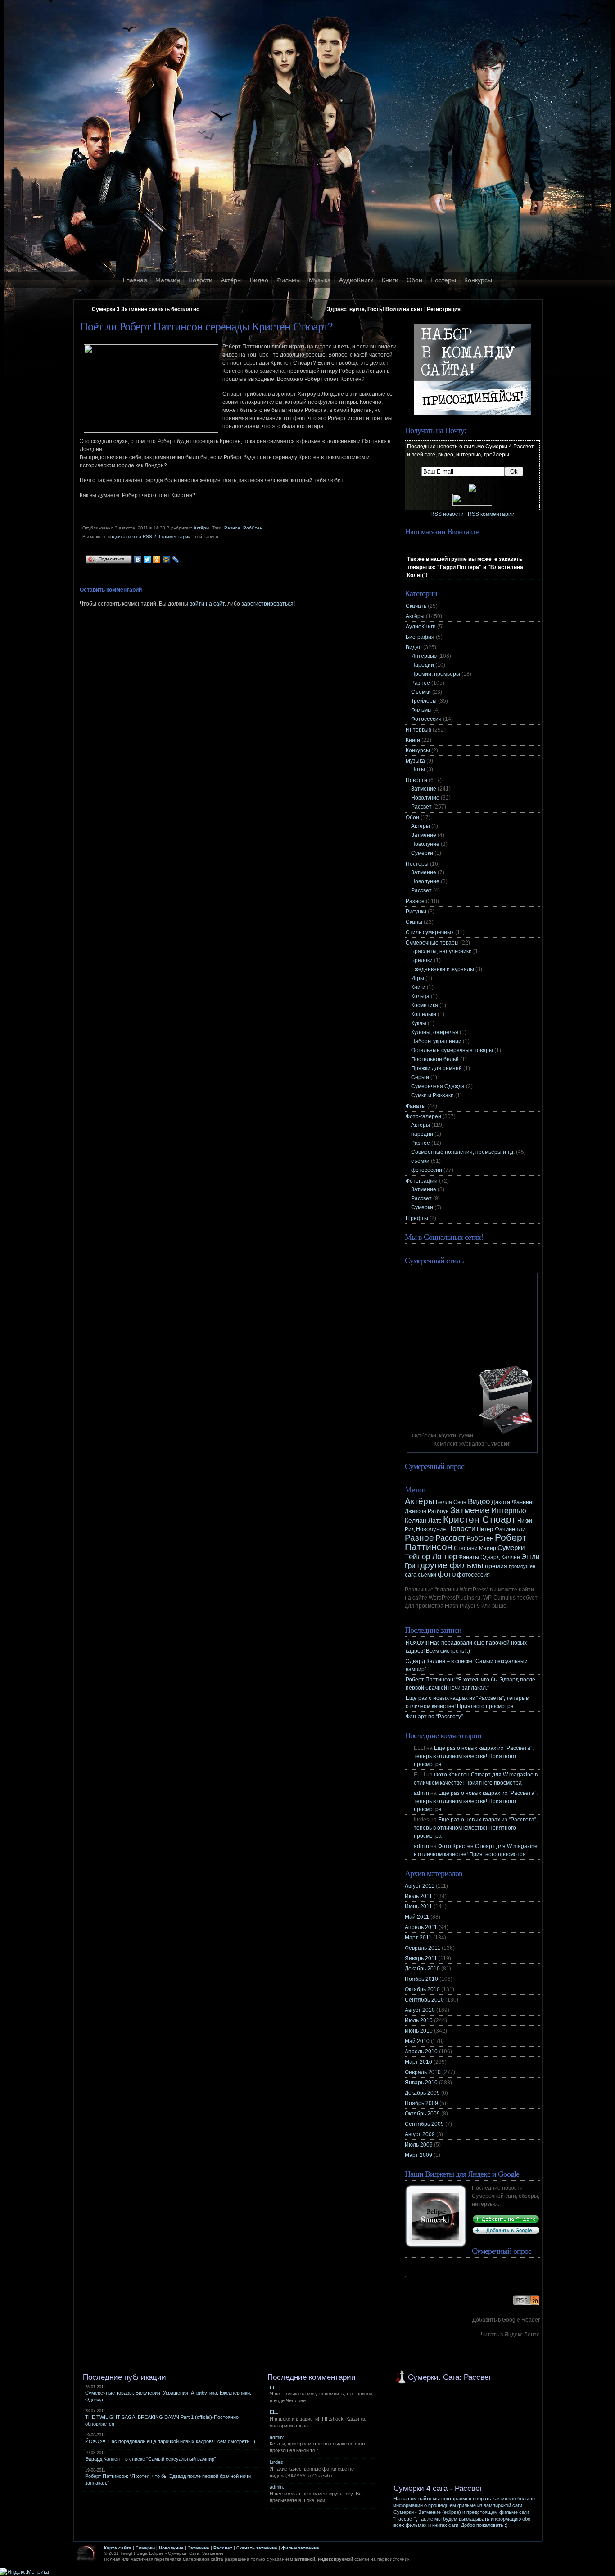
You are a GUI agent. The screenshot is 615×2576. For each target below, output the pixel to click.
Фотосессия (426, 719)
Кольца (420, 996)
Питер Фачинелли (501, 1529)
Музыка (320, 280)
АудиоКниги (356, 280)
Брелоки (422, 960)
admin (421, 1793)
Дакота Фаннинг (513, 1502)
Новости (200, 280)
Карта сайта (118, 2548)
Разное (232, 528)
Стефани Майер (475, 1548)
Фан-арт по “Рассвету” (434, 1717)
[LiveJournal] (176, 560)
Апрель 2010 (421, 2052)
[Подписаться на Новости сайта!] (526, 2305)
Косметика (425, 1005)
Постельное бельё (435, 1059)
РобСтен (253, 528)
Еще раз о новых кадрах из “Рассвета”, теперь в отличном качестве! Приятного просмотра (474, 1756)
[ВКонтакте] (138, 560)
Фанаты (416, 1106)
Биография (420, 637)
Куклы (419, 1023)
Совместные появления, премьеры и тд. (463, 1152)
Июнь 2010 (419, 2031)
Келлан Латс (423, 1520)
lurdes (276, 2462)
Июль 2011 (418, 1896)
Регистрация (444, 309)
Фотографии (422, 1181)
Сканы (414, 922)
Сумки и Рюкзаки (432, 1095)
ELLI (275, 2387)
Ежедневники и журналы (443, 969)
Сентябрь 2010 (424, 2000)
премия (496, 1566)
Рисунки (416, 912)
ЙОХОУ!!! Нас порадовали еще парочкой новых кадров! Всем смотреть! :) (170, 2441)
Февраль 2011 (423, 1948)
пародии (422, 1134)
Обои (414, 280)
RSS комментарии (491, 514)
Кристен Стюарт (479, 1519)
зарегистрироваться (267, 604)
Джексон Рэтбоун (427, 1511)
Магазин (168, 280)
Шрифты (417, 1218)
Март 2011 (418, 1938)
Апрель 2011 (421, 1927)
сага (411, 1575)
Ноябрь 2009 (421, 2103)
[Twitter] (147, 560)
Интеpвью (418, 730)
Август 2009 (420, 2134)
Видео (259, 280)
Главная (135, 280)
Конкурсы (478, 280)
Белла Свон (451, 1502)
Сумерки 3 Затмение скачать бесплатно (146, 309)
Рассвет (421, 807)
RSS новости (447, 514)
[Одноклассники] (157, 560)
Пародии (423, 665)
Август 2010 (420, 2010)
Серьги (420, 1077)
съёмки (420, 1161)
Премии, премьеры (436, 674)
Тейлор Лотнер (431, 1556)
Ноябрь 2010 (421, 1979)
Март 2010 (418, 2062)
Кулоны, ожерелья (435, 1032)
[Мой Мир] (166, 560)
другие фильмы (452, 1565)
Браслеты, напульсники (441, 951)
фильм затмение (300, 2548)
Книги (390, 280)
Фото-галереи (423, 1116)
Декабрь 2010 (422, 1969)
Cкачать (416, 606)
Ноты (418, 769)
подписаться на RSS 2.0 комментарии (149, 536)
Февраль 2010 (423, 2072)
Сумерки (422, 853)
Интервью (424, 656)
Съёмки (421, 692)
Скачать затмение (257, 2548)
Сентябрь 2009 (424, 2124)
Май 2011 (417, 1917)
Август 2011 (420, 1886)
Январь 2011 (421, 1958)
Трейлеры (424, 701)
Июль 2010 (419, 2020)
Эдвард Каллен (500, 1557)
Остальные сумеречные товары (452, 1050)
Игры (418, 978)
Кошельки (424, 1014)
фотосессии (427, 1170)
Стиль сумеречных (430, 932)
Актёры (231, 280)
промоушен (522, 1566)
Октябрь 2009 (422, 2114)
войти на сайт (207, 604)
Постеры (443, 280)
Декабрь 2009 (422, 2093)
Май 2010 (417, 2041)
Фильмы (289, 280)
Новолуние (425, 798)
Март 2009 (418, 2155)
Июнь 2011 (418, 1907)
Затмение (424, 789)
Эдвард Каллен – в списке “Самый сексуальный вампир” (151, 2459)
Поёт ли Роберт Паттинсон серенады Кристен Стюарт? (206, 327)
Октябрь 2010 (422, 1989)
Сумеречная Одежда (438, 1086)
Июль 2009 (419, 2145)
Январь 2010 (421, 2083)
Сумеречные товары (432, 943)
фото (447, 1574)
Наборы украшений (436, 1041)
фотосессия (473, 1575)
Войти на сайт (404, 309)
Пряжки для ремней (436, 1068)
